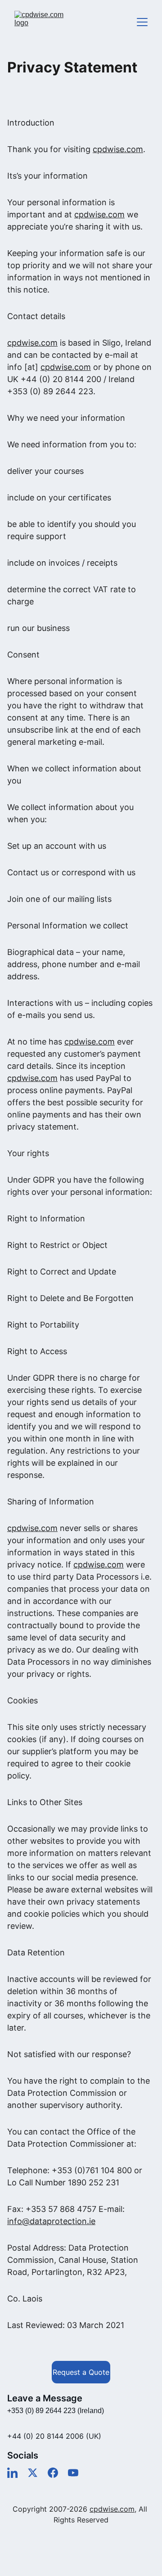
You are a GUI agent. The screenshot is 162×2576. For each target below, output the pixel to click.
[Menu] (142, 22)
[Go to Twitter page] (33, 2473)
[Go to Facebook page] (53, 2473)
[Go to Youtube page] (73, 2473)
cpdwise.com (118, 149)
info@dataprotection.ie (51, 2221)
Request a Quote (81, 2372)
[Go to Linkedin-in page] (12, 2473)
